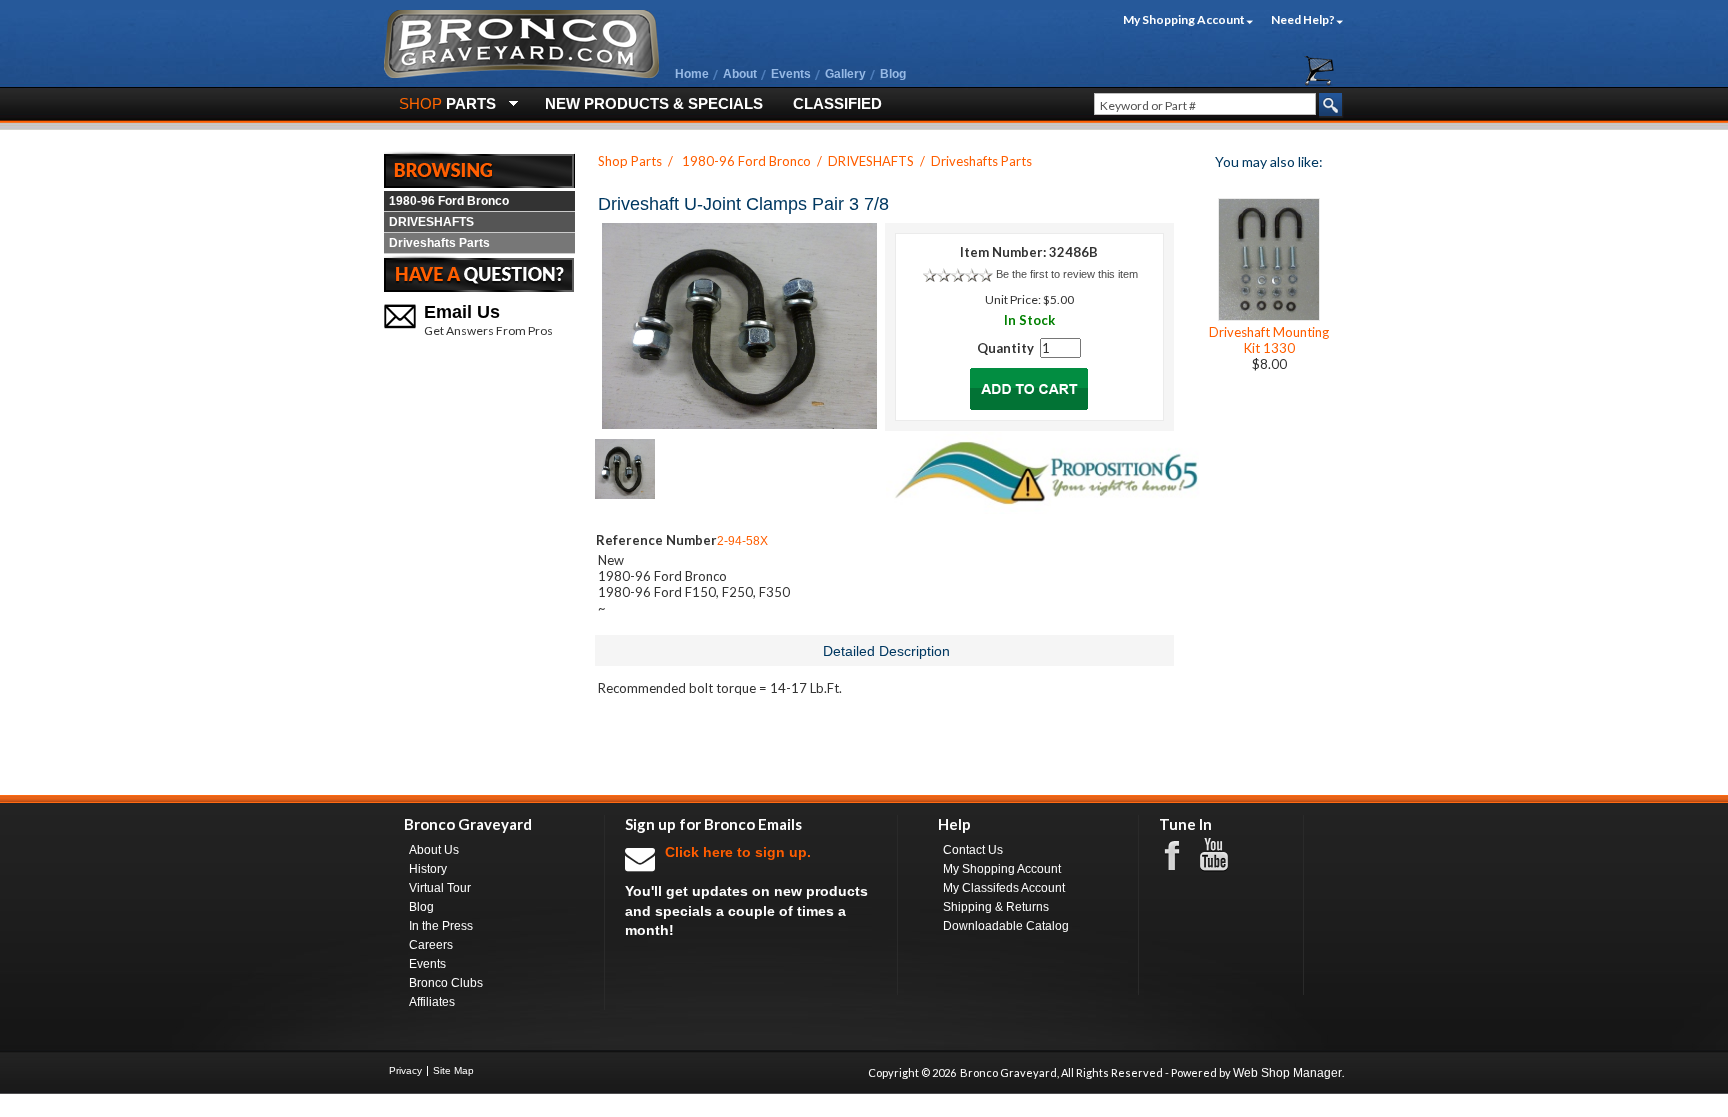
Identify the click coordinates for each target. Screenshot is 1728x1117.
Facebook (1182, 854)
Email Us (462, 312)
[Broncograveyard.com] (521, 74)
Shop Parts (630, 161)
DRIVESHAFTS (431, 222)
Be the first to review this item (1067, 274)
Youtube (1224, 855)
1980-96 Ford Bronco (449, 201)
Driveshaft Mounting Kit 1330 (1269, 340)
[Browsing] (479, 169)
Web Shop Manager (1287, 1073)
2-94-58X (742, 541)
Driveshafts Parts (439, 243)
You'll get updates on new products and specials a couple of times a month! (746, 891)
